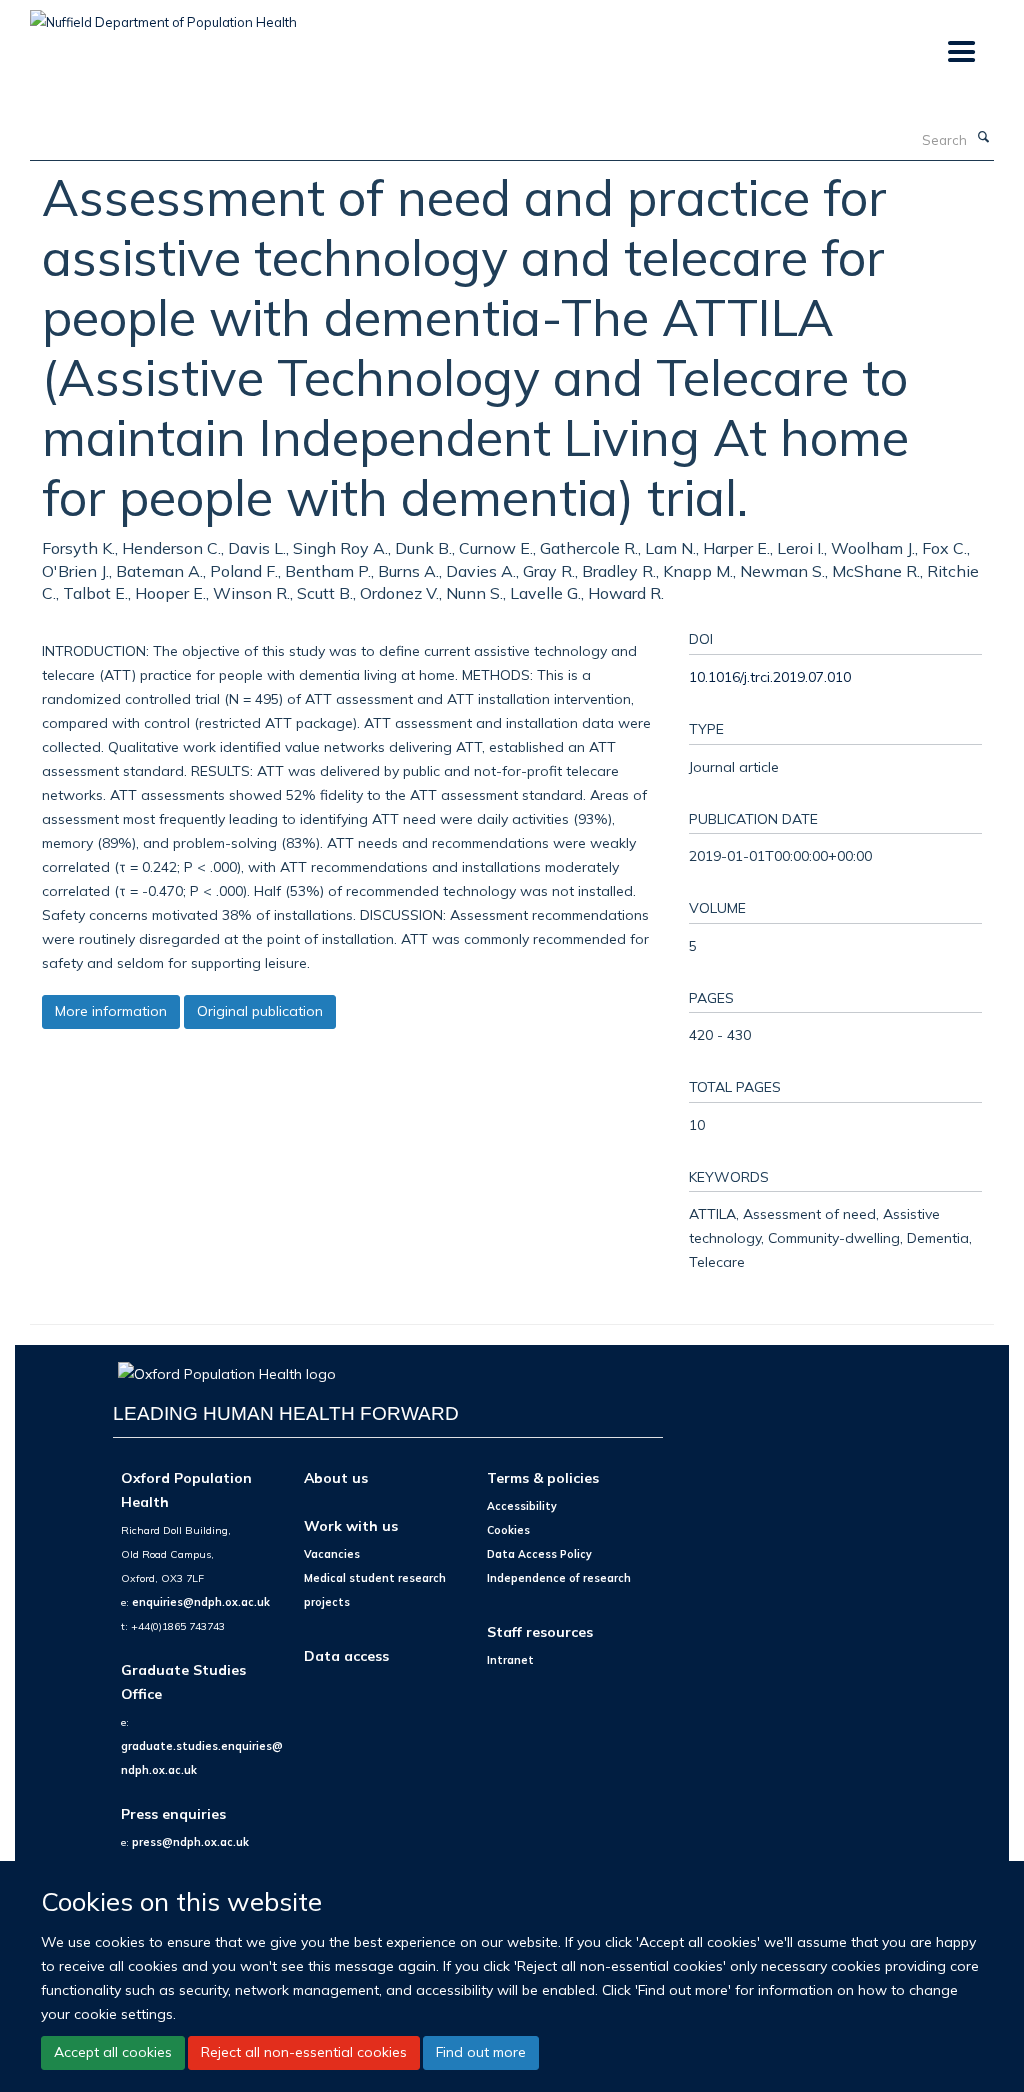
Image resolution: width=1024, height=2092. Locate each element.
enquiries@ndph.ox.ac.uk (201, 1602)
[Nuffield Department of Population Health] (163, 15)
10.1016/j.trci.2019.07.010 (770, 676)
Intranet (510, 1660)
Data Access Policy (539, 1554)
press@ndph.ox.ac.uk (190, 1842)
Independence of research (559, 1578)
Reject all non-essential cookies (304, 2052)
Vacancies (332, 1554)
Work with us (351, 1525)
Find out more (481, 2052)
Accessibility (522, 1506)
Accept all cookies (113, 2052)
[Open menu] (960, 52)
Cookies (508, 1530)
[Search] (983, 138)
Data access (346, 1655)
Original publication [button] (260, 1011)
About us (336, 1477)
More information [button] (111, 1011)
